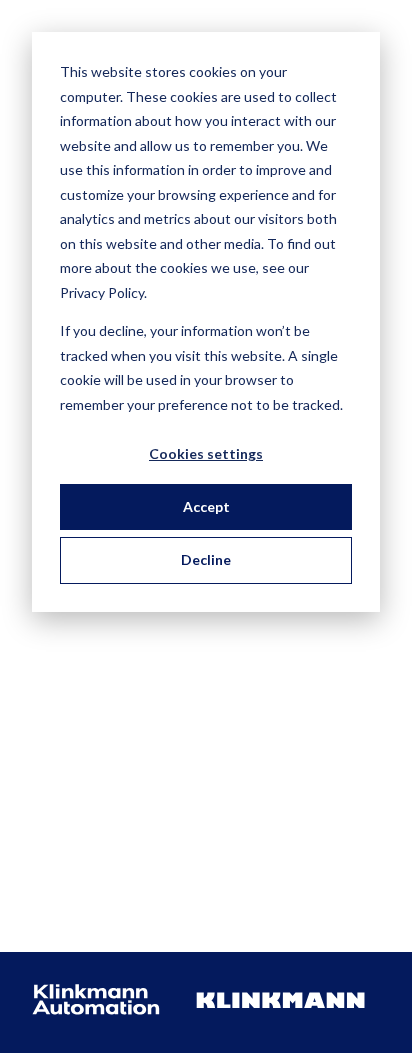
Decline (206, 559)
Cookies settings (206, 453)
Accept (206, 506)
